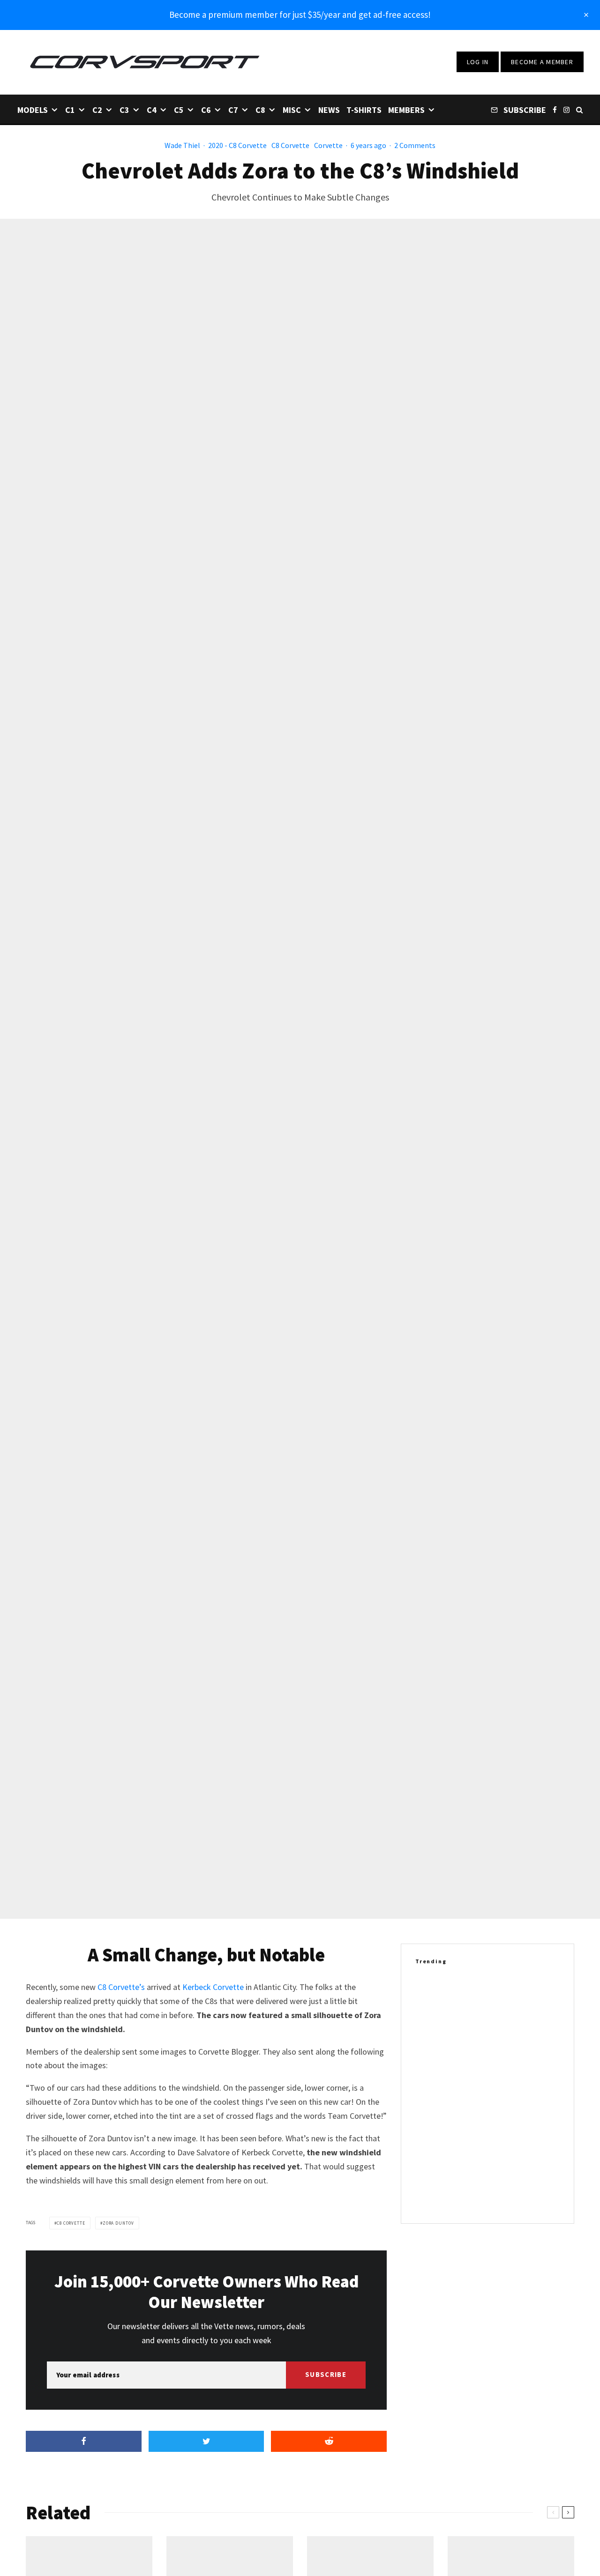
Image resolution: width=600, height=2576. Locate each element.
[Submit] (329, 2441)
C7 (233, 110)
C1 (70, 110)
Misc (292, 110)
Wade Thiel (182, 145)
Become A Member (542, 62)
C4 (152, 110)
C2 (97, 110)
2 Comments (415, 145)
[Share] (84, 2441)
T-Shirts (364, 110)
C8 (260, 110)
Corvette (328, 145)
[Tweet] (206, 2441)
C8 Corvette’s (121, 1987)
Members (406, 110)
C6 (206, 110)
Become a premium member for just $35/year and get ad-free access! (300, 15)
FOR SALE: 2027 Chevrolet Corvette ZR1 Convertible (498, 2084)
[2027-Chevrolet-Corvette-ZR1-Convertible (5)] (431, 2084)
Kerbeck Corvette (213, 1987)
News (329, 110)
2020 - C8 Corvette (237, 145)
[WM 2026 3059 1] (431, 2184)
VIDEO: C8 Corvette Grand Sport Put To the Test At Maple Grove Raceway (507, 1994)
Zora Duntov (118, 2223)
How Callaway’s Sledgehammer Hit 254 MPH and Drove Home (506, 2129)
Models (33, 110)
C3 (124, 110)
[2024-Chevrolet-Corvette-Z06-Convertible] (431, 2039)
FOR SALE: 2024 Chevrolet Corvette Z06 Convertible (497, 2039)
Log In (478, 62)
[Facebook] (555, 109)
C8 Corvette (290, 145)
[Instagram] (566, 109)
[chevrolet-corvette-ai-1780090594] (431, 2129)
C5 (179, 110)
